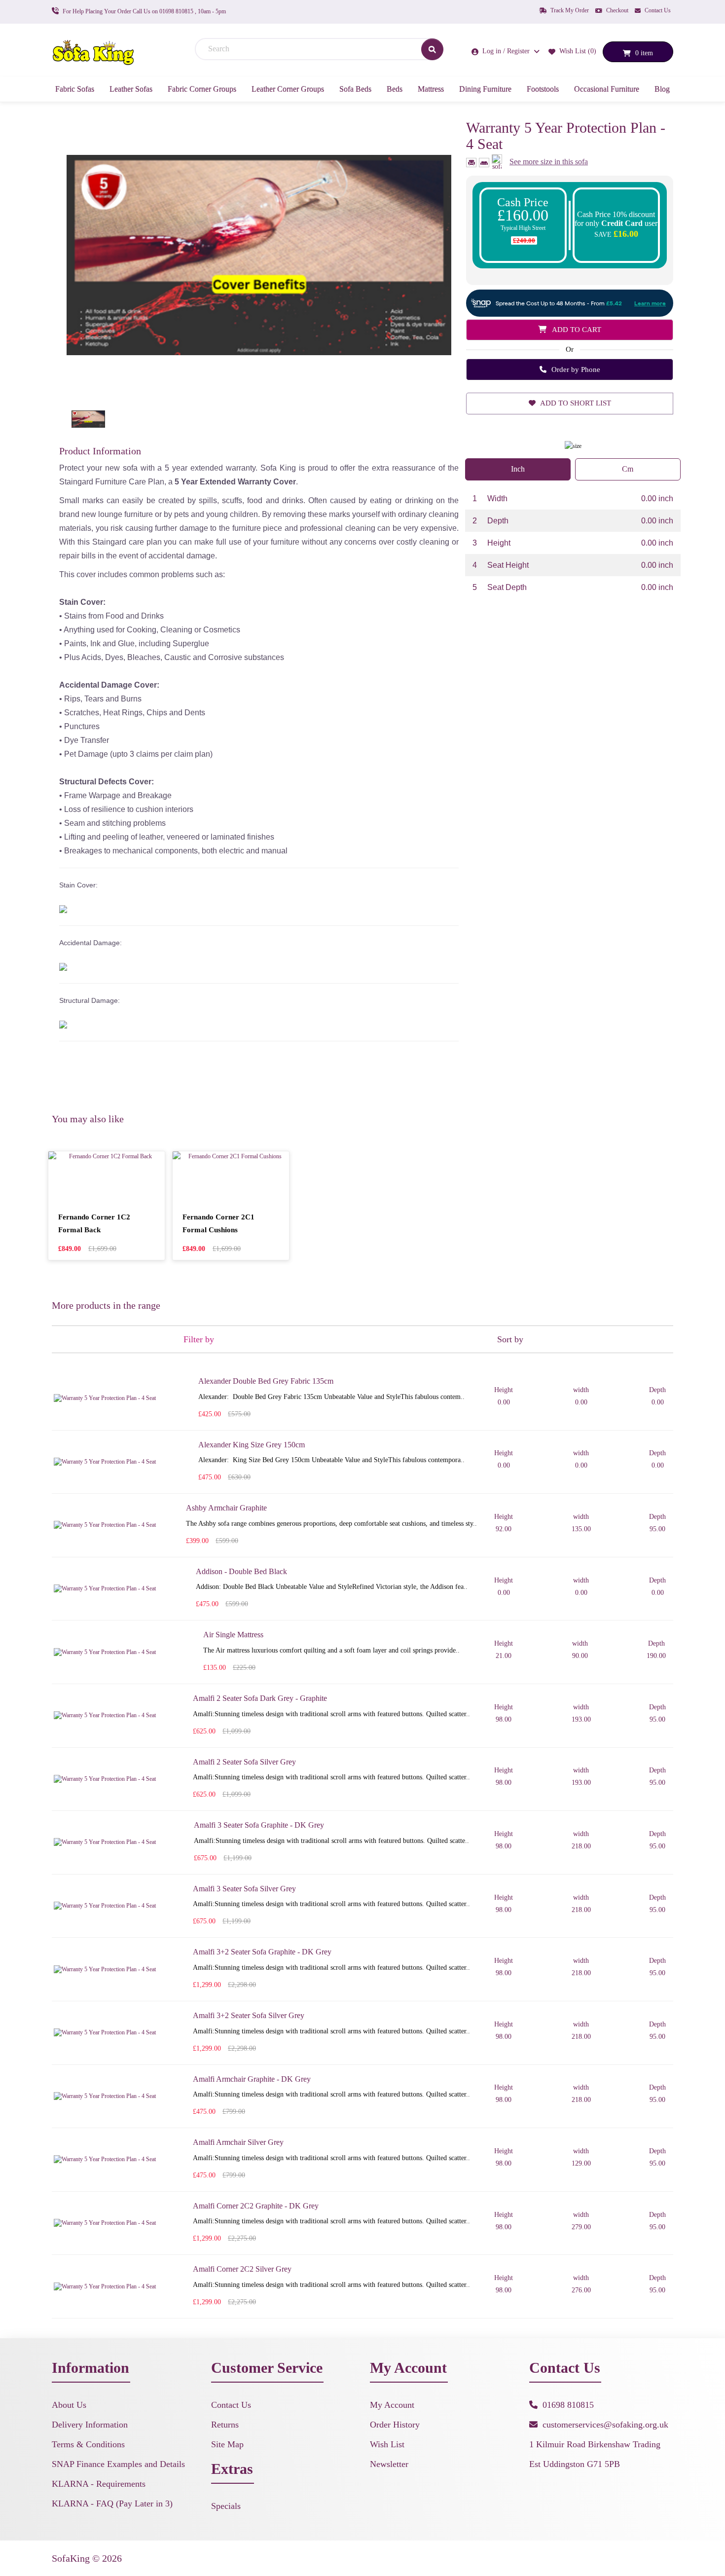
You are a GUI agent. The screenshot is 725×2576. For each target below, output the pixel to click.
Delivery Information (90, 2425)
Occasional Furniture (607, 89)
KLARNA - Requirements (99, 2484)
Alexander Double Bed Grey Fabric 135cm (266, 1381)
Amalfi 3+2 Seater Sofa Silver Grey (249, 2015)
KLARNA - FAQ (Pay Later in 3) (112, 2503)
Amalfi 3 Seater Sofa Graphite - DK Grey (259, 1825)
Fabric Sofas (75, 89)
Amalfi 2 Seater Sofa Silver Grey (244, 1762)
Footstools (543, 89)
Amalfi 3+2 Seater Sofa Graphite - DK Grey (262, 1952)
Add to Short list (575, 403)
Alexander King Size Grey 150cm (252, 1445)
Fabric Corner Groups (202, 89)
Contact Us (657, 10)
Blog (662, 89)
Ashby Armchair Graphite (226, 1508)
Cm (628, 469)
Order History (395, 2425)
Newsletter (389, 2464)
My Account (392, 2405)
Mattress (431, 89)
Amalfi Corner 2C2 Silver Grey (242, 2269)
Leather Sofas (131, 89)
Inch (518, 469)
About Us (69, 2405)
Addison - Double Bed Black (241, 1571)
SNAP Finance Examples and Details (118, 2464)
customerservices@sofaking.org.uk (605, 2425)
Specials (226, 2506)
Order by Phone (575, 369)
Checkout (616, 10)
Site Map (227, 2444)
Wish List (387, 2444)
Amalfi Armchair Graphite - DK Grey (252, 2079)
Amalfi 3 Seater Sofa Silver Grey (244, 1889)
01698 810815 (568, 2405)
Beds (395, 89)
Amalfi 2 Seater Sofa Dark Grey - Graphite (260, 1698)
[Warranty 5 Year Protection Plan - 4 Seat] (259, 255)
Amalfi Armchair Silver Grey (238, 2142)
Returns (225, 2425)
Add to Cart (576, 330)
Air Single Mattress (233, 1635)
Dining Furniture (485, 89)
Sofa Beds (355, 89)
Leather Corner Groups (288, 89)
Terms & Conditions (88, 2444)
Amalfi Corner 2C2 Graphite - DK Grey (256, 2206)
